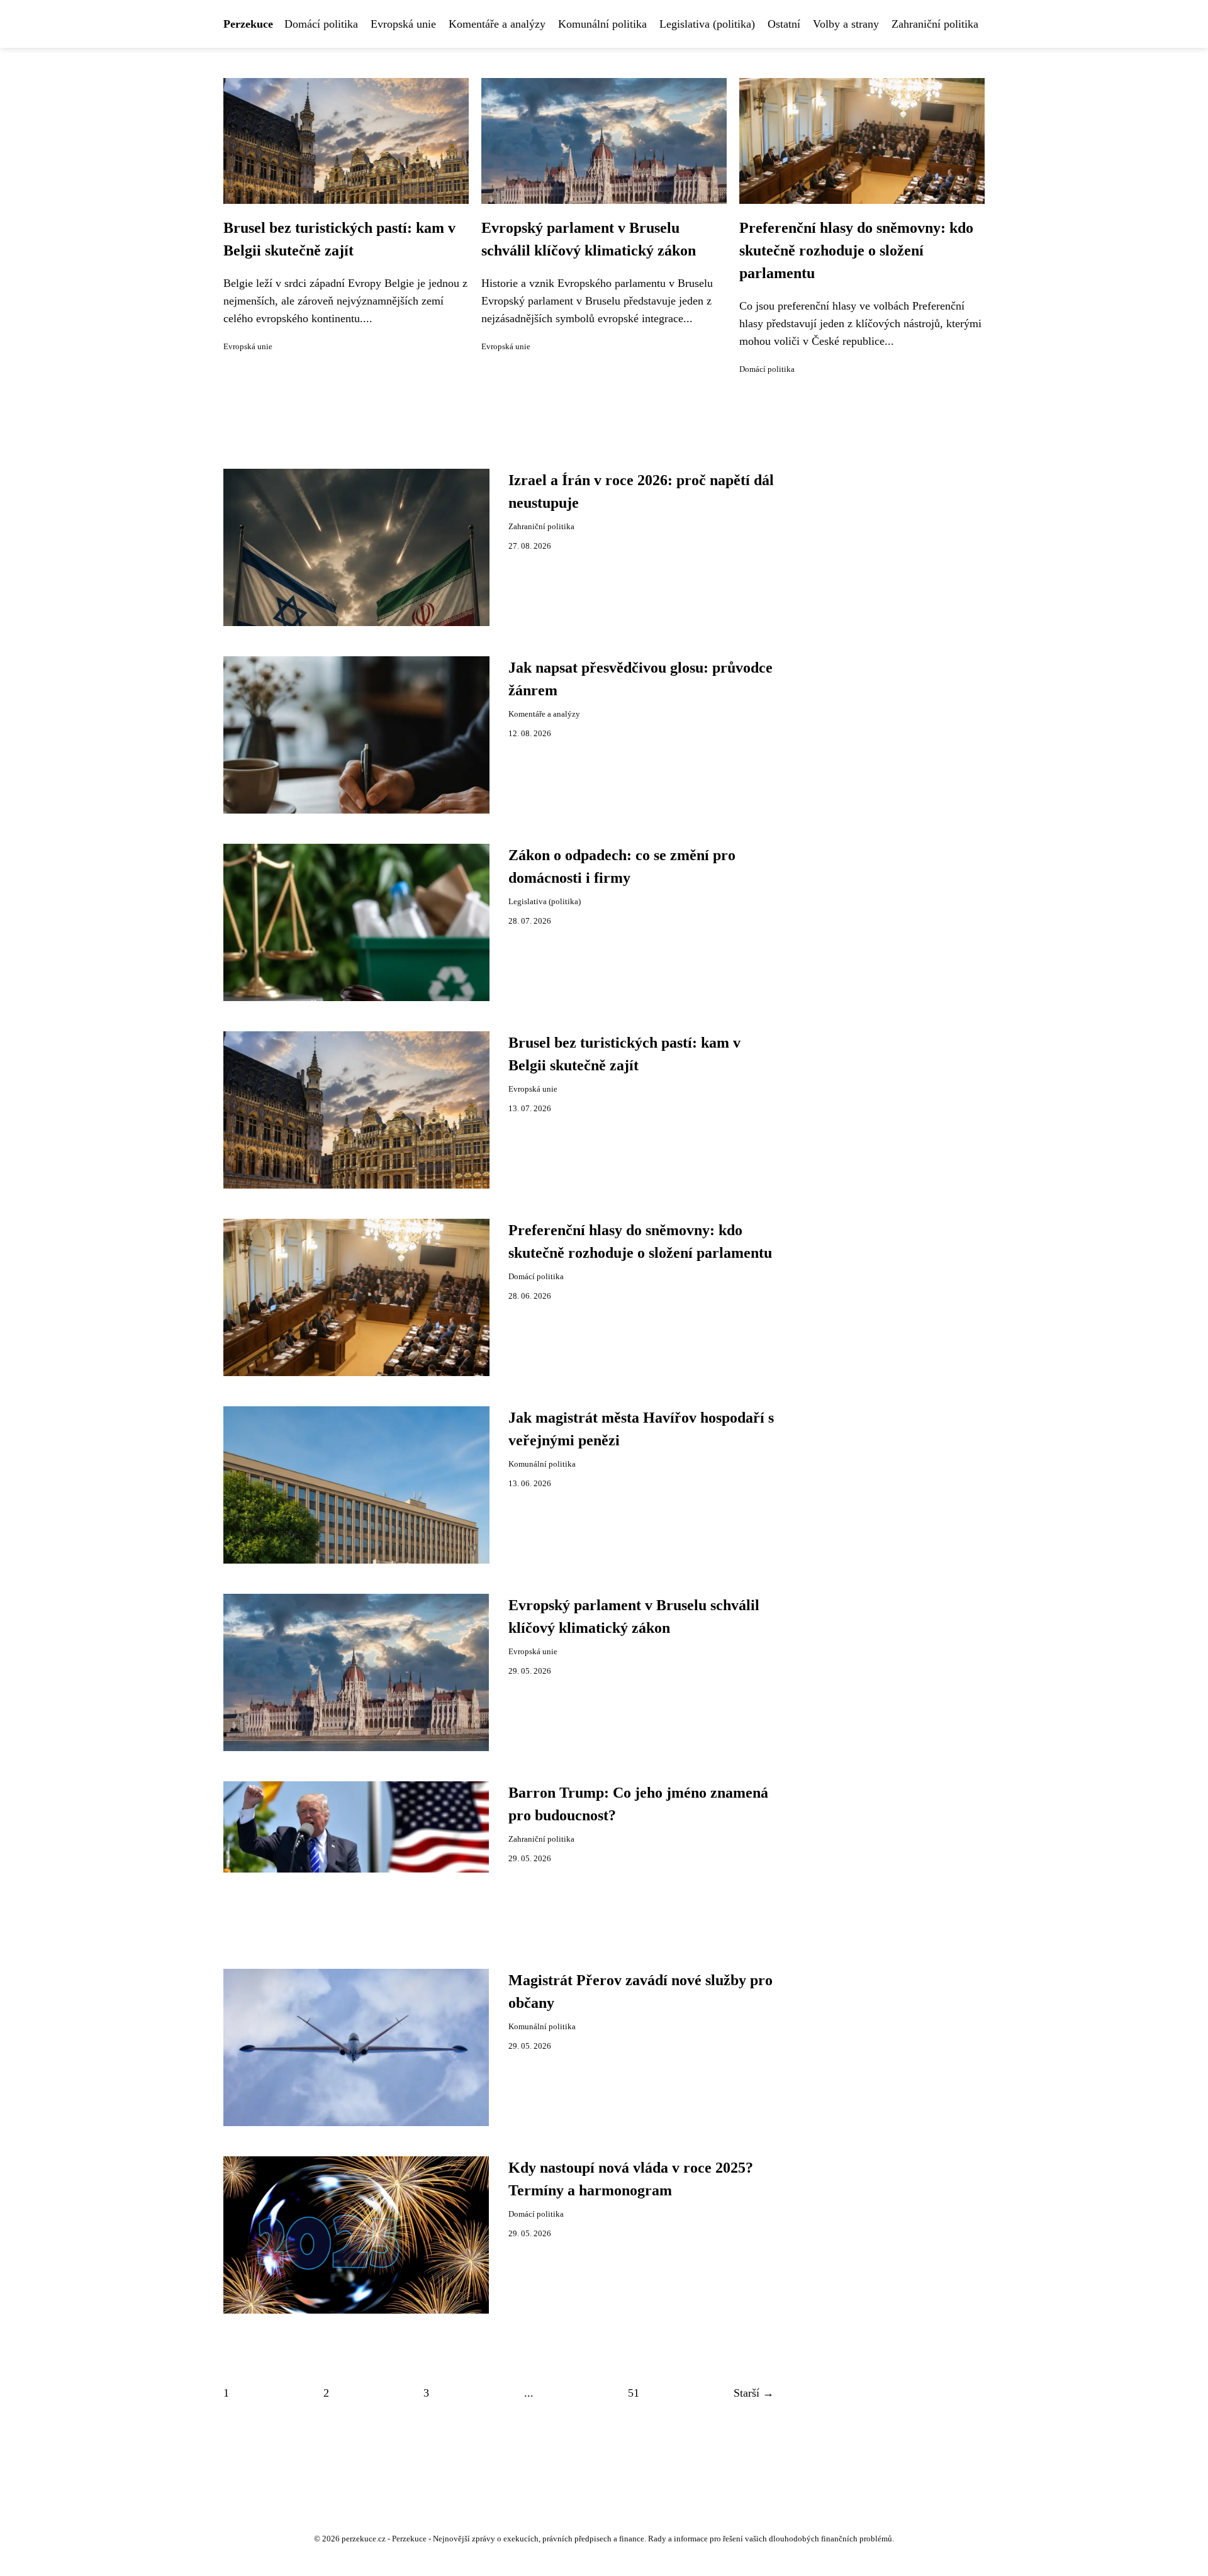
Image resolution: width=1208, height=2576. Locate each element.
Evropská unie (403, 24)
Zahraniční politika (935, 24)
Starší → (754, 2393)
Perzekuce (248, 24)
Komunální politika (602, 24)
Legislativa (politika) (707, 24)
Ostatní (784, 24)
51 (634, 2393)
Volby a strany (846, 24)
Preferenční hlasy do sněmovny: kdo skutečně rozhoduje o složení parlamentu (856, 250)
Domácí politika (321, 24)
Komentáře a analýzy (497, 24)
